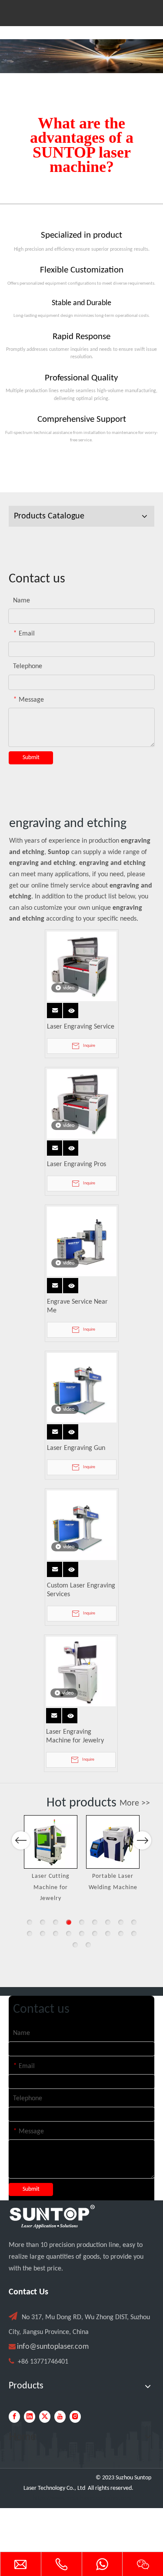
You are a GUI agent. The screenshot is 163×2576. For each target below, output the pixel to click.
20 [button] (88, 1945)
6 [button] (95, 1922)
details (72, 1008)
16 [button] (108, 1934)
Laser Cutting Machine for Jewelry (51, 1887)
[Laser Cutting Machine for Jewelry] (51, 1842)
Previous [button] (21, 1840)
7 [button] (108, 1922)
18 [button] (134, 1934)
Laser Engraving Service (81, 1027)
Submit (31, 758)
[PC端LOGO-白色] (52, 2217)
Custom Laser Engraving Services (81, 1590)
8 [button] (121, 1922)
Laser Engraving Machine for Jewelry (75, 1736)
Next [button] (142, 1840)
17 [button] (121, 1934)
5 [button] (82, 1922)
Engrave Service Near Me (77, 1306)
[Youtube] (60, 2417)
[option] (51, 1860)
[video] (82, 966)
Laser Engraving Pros (77, 1164)
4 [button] (69, 1922)
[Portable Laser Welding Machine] (113, 1842)
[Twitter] (45, 2417)
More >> (135, 1803)
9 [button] (134, 1922)
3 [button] (56, 1922)
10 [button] (30, 1934)
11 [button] (43, 1934)
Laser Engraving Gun (76, 1448)
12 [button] (56, 1934)
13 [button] (69, 1934)
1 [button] (30, 1922)
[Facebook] (14, 2417)
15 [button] (95, 1934)
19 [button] (75, 1945)
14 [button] (82, 1934)
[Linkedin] (30, 2417)
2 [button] (43, 1922)
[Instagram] (75, 2417)
